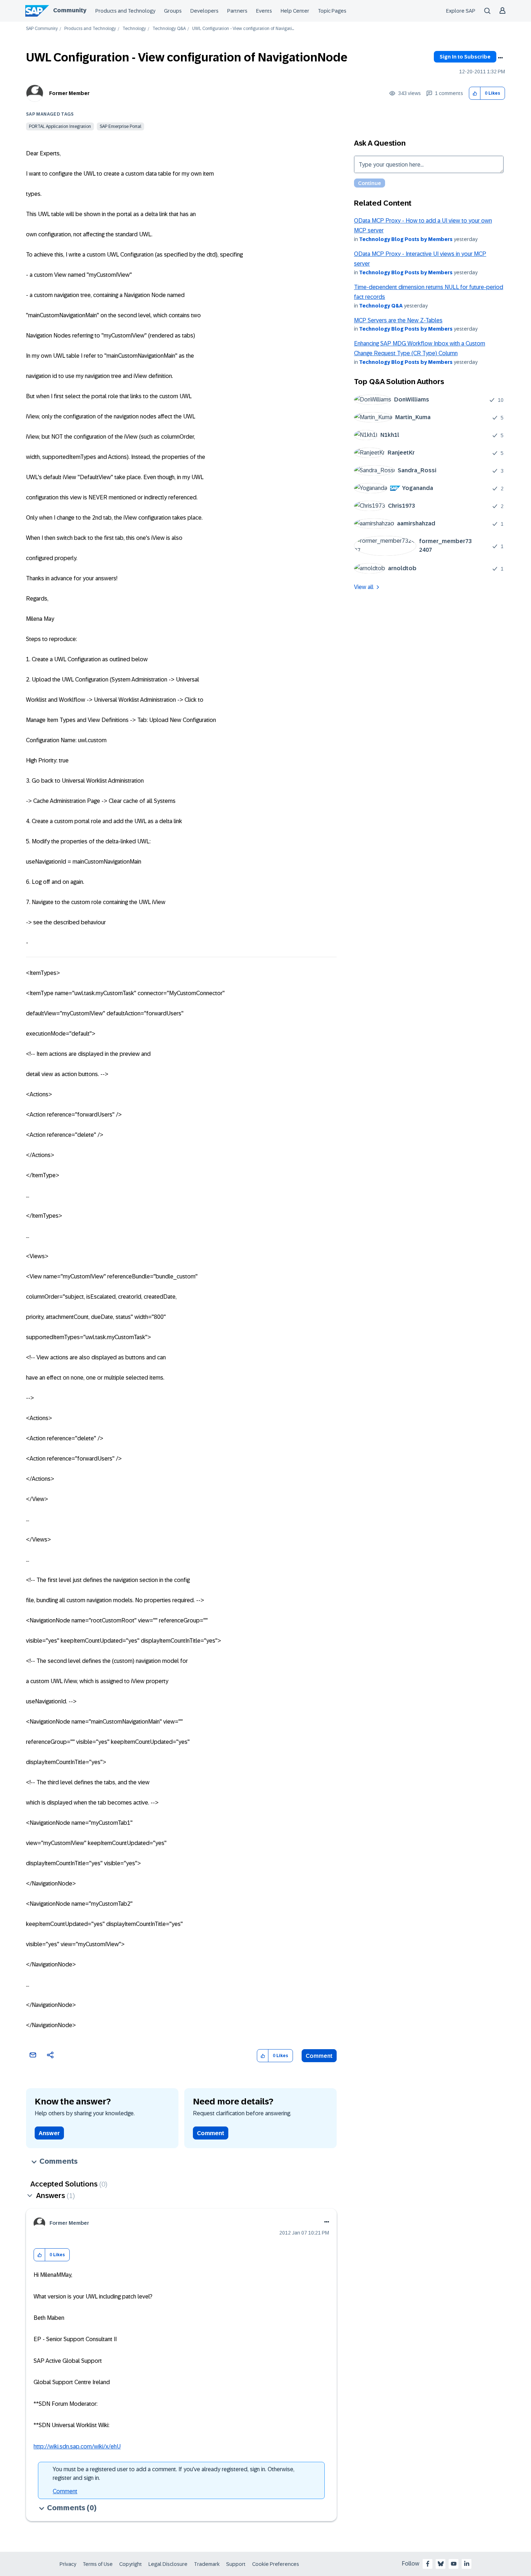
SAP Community (42, 29)
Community (70, 10)
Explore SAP (461, 11)
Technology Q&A (169, 29)
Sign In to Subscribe (465, 57)
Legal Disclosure (168, 2564)
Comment (319, 2056)
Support (236, 2564)
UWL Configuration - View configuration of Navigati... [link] (243, 29)
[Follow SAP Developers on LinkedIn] (467, 2564)
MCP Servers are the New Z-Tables (398, 320)
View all (364, 587)
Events (264, 11)
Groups (173, 11)
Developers (204, 11)
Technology (134, 29)
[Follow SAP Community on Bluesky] (441, 2564)
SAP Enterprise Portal (120, 126)
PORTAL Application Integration (60, 126)
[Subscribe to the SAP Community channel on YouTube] (454, 2564)
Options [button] (500, 58)
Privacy (68, 2564)
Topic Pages (332, 11)
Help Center (295, 11)
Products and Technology (125, 11)
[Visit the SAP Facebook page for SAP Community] (428, 2564)
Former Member (69, 93)
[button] (475, 93)
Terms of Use (98, 2564)
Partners (237, 11)
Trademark (207, 2564)
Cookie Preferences (276, 2564)
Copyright (131, 2564)
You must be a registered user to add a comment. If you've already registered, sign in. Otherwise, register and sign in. (174, 2474)
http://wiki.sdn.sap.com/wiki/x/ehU (77, 2446)
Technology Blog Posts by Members (406, 239)
